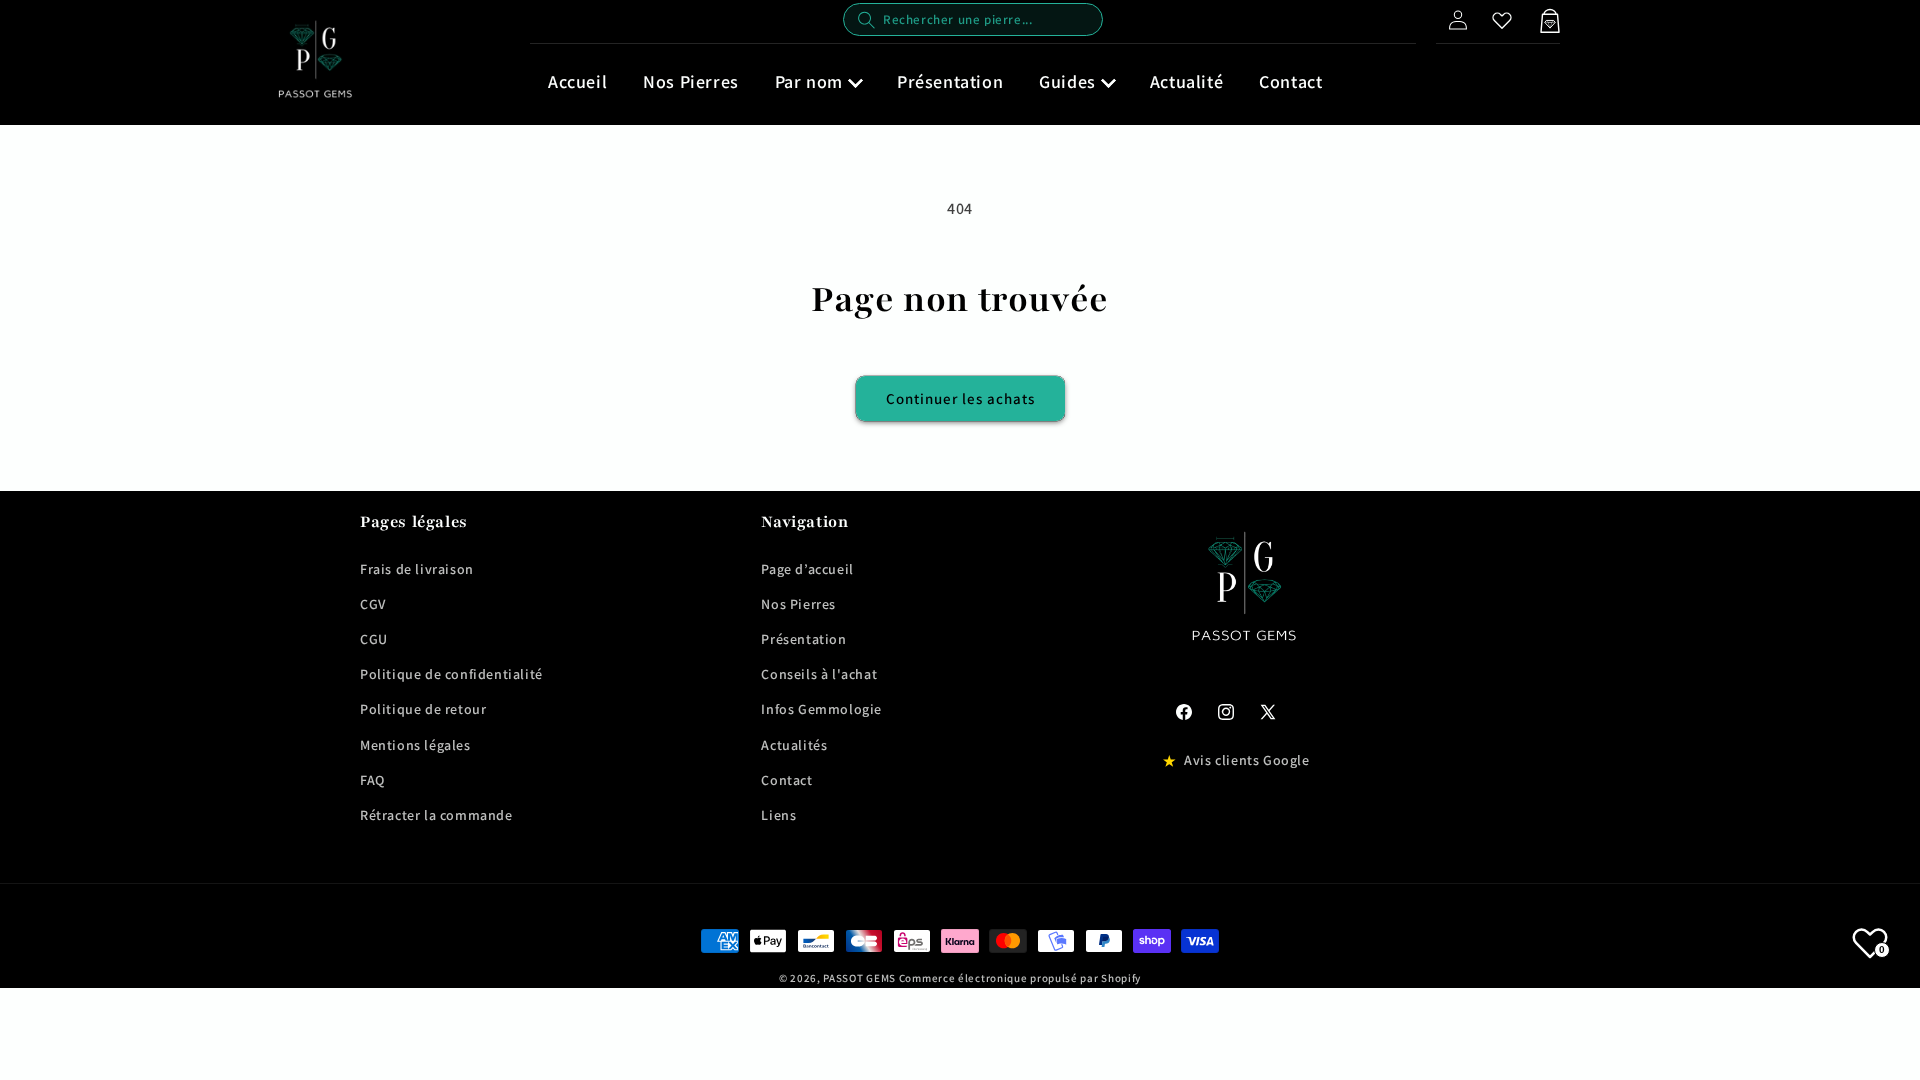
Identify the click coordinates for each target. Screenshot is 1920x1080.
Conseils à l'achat (819, 674)
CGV (373, 604)
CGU (374, 639)
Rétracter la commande (436, 815)
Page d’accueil (807, 569)
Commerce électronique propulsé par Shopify (1020, 978)
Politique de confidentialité (451, 674)
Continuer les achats (960, 398)
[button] (818, 81)
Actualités (794, 745)
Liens (778, 815)
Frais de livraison (417, 569)
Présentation (803, 639)
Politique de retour (423, 709)
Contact (786, 780)
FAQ (372, 780)
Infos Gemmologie (821, 709)
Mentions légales (415, 745)
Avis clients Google (1246, 760)
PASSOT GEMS (859, 978)
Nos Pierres (798, 604)
